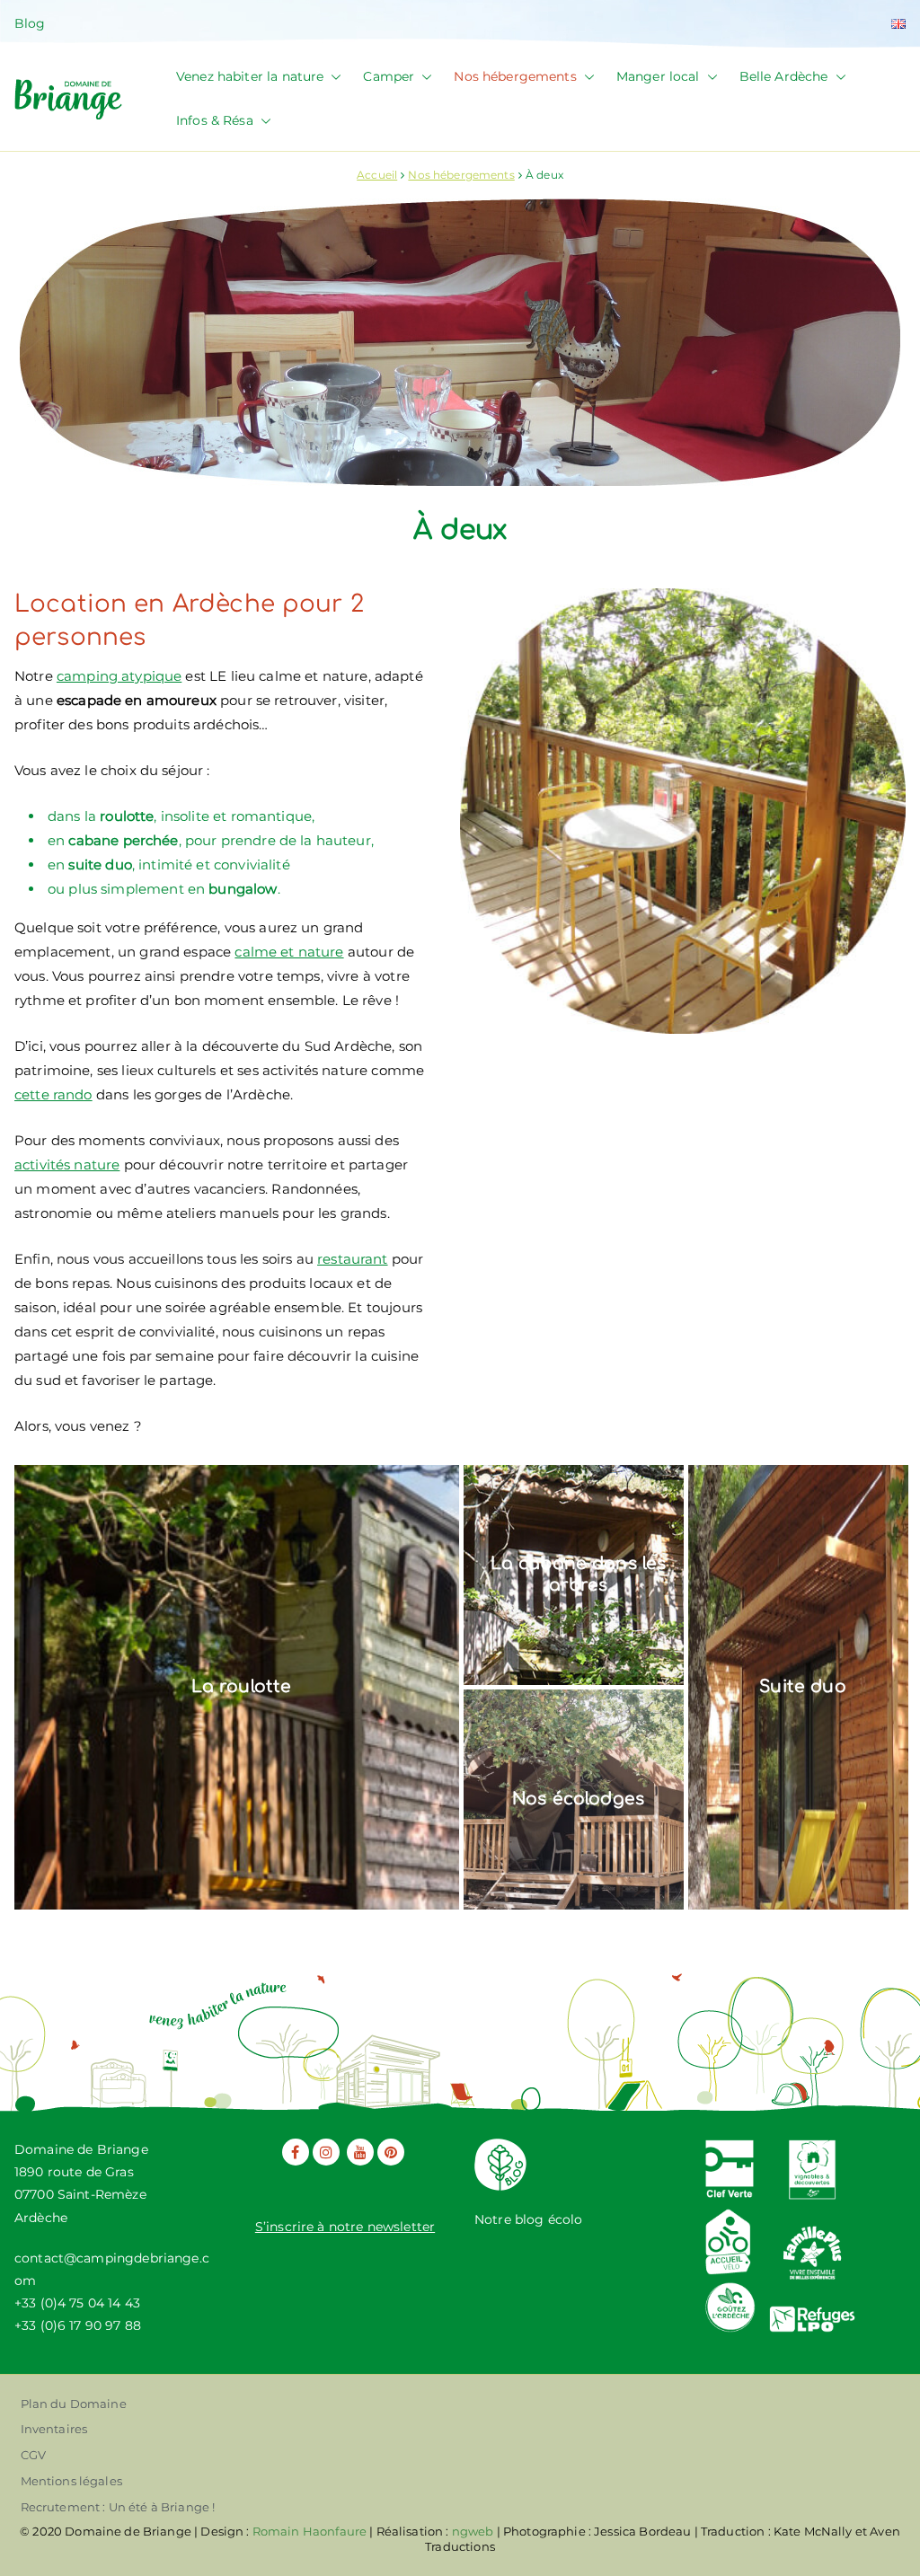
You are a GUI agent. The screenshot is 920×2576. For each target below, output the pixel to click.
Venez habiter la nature (250, 76)
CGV (33, 2455)
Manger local (658, 76)
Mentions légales (71, 2481)
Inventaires (54, 2429)
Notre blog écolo (528, 2219)
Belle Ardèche (784, 76)
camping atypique (119, 676)
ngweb (473, 2531)
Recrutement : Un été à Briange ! (118, 2507)
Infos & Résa (215, 120)
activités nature (67, 1164)
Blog (30, 23)
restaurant (353, 1259)
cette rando (53, 1094)
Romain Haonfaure (310, 2531)
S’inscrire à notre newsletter (345, 2227)
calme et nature (289, 952)
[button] (332, 77)
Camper (389, 76)
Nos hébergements (515, 76)
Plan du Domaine (74, 2404)
